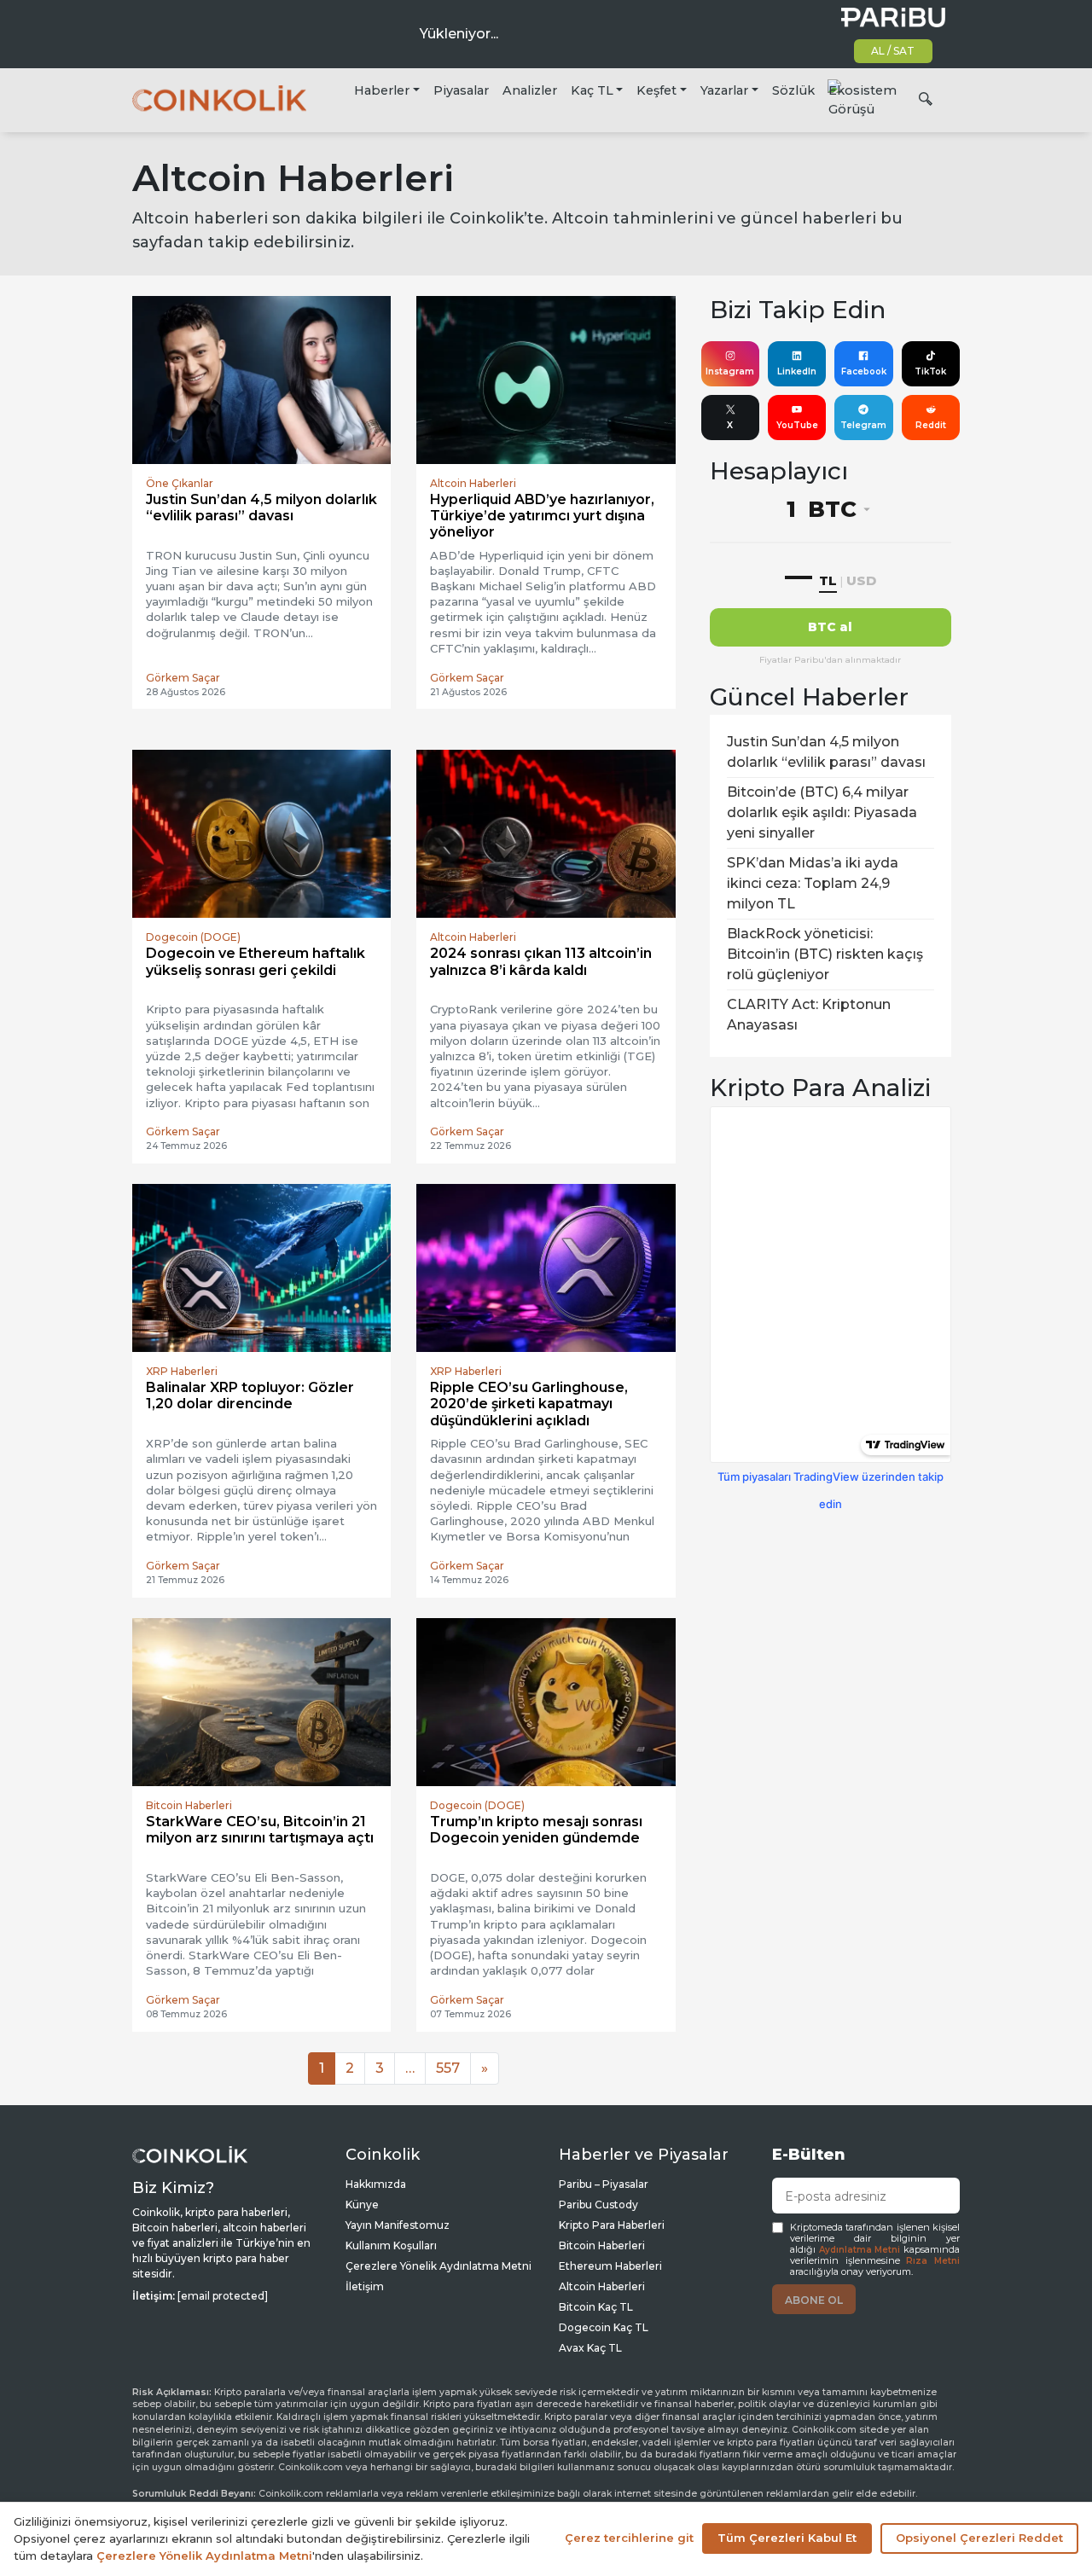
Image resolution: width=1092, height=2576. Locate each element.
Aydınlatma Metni (860, 2250)
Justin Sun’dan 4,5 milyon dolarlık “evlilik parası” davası (826, 752)
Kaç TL (592, 90)
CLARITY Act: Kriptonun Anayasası (809, 1015)
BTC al (830, 627)
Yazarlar (724, 90)
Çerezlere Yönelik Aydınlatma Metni (439, 2266)
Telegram (863, 425)
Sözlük (793, 90)
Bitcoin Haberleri (602, 2245)
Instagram (730, 371)
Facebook (864, 371)
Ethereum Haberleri (610, 2266)
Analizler (530, 90)
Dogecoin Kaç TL (604, 2327)
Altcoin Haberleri (602, 2286)
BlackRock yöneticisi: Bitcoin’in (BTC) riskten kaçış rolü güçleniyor (825, 954)
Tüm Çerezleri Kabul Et (787, 2538)
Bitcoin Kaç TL (596, 2307)
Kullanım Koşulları (391, 2245)
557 (448, 2068)
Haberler (382, 90)
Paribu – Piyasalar (604, 2184)
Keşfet (656, 90)
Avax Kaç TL (590, 2348)
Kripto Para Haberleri (612, 2225)
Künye (362, 2205)
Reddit (931, 425)
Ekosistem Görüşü (863, 100)
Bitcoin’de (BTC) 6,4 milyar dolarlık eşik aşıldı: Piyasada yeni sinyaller (822, 812)
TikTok (930, 371)
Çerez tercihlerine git (629, 2538)
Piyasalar (461, 90)
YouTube (797, 425)
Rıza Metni (933, 2261)
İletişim (365, 2286)
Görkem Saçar (183, 678)
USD (861, 580)
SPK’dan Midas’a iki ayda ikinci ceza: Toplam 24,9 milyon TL (813, 883)
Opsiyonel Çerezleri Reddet (979, 2538)
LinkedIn (797, 371)
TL (828, 580)
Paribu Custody (598, 2205)
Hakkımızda (376, 2184)
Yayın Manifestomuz (398, 2225)
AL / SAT (893, 51)
